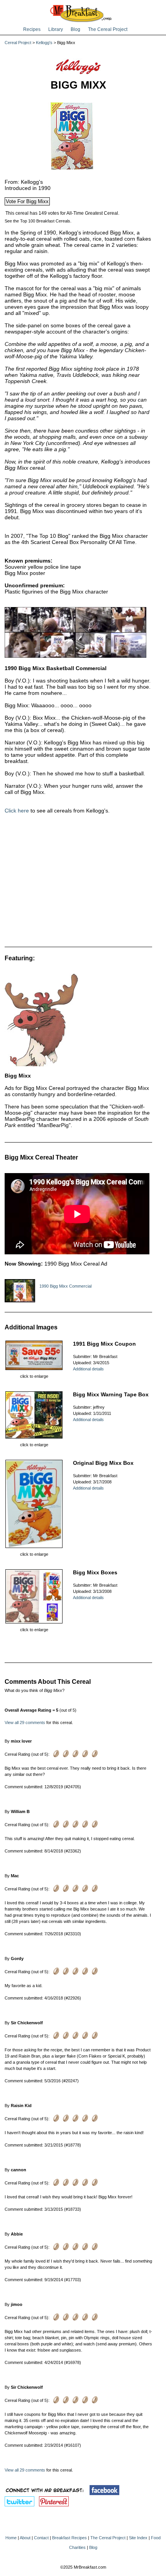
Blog (75, 29)
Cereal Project (18, 43)
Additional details (88, 1369)
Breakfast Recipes (69, 2538)
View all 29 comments (25, 1722)
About (25, 2538)
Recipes (32, 29)
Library (56, 29)
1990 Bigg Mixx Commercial (65, 1286)
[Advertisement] (78, 883)
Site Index (138, 2538)
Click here (17, 811)
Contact (41, 2538)
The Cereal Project (108, 29)
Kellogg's (44, 43)
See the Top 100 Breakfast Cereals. (38, 221)
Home (11, 2538)
